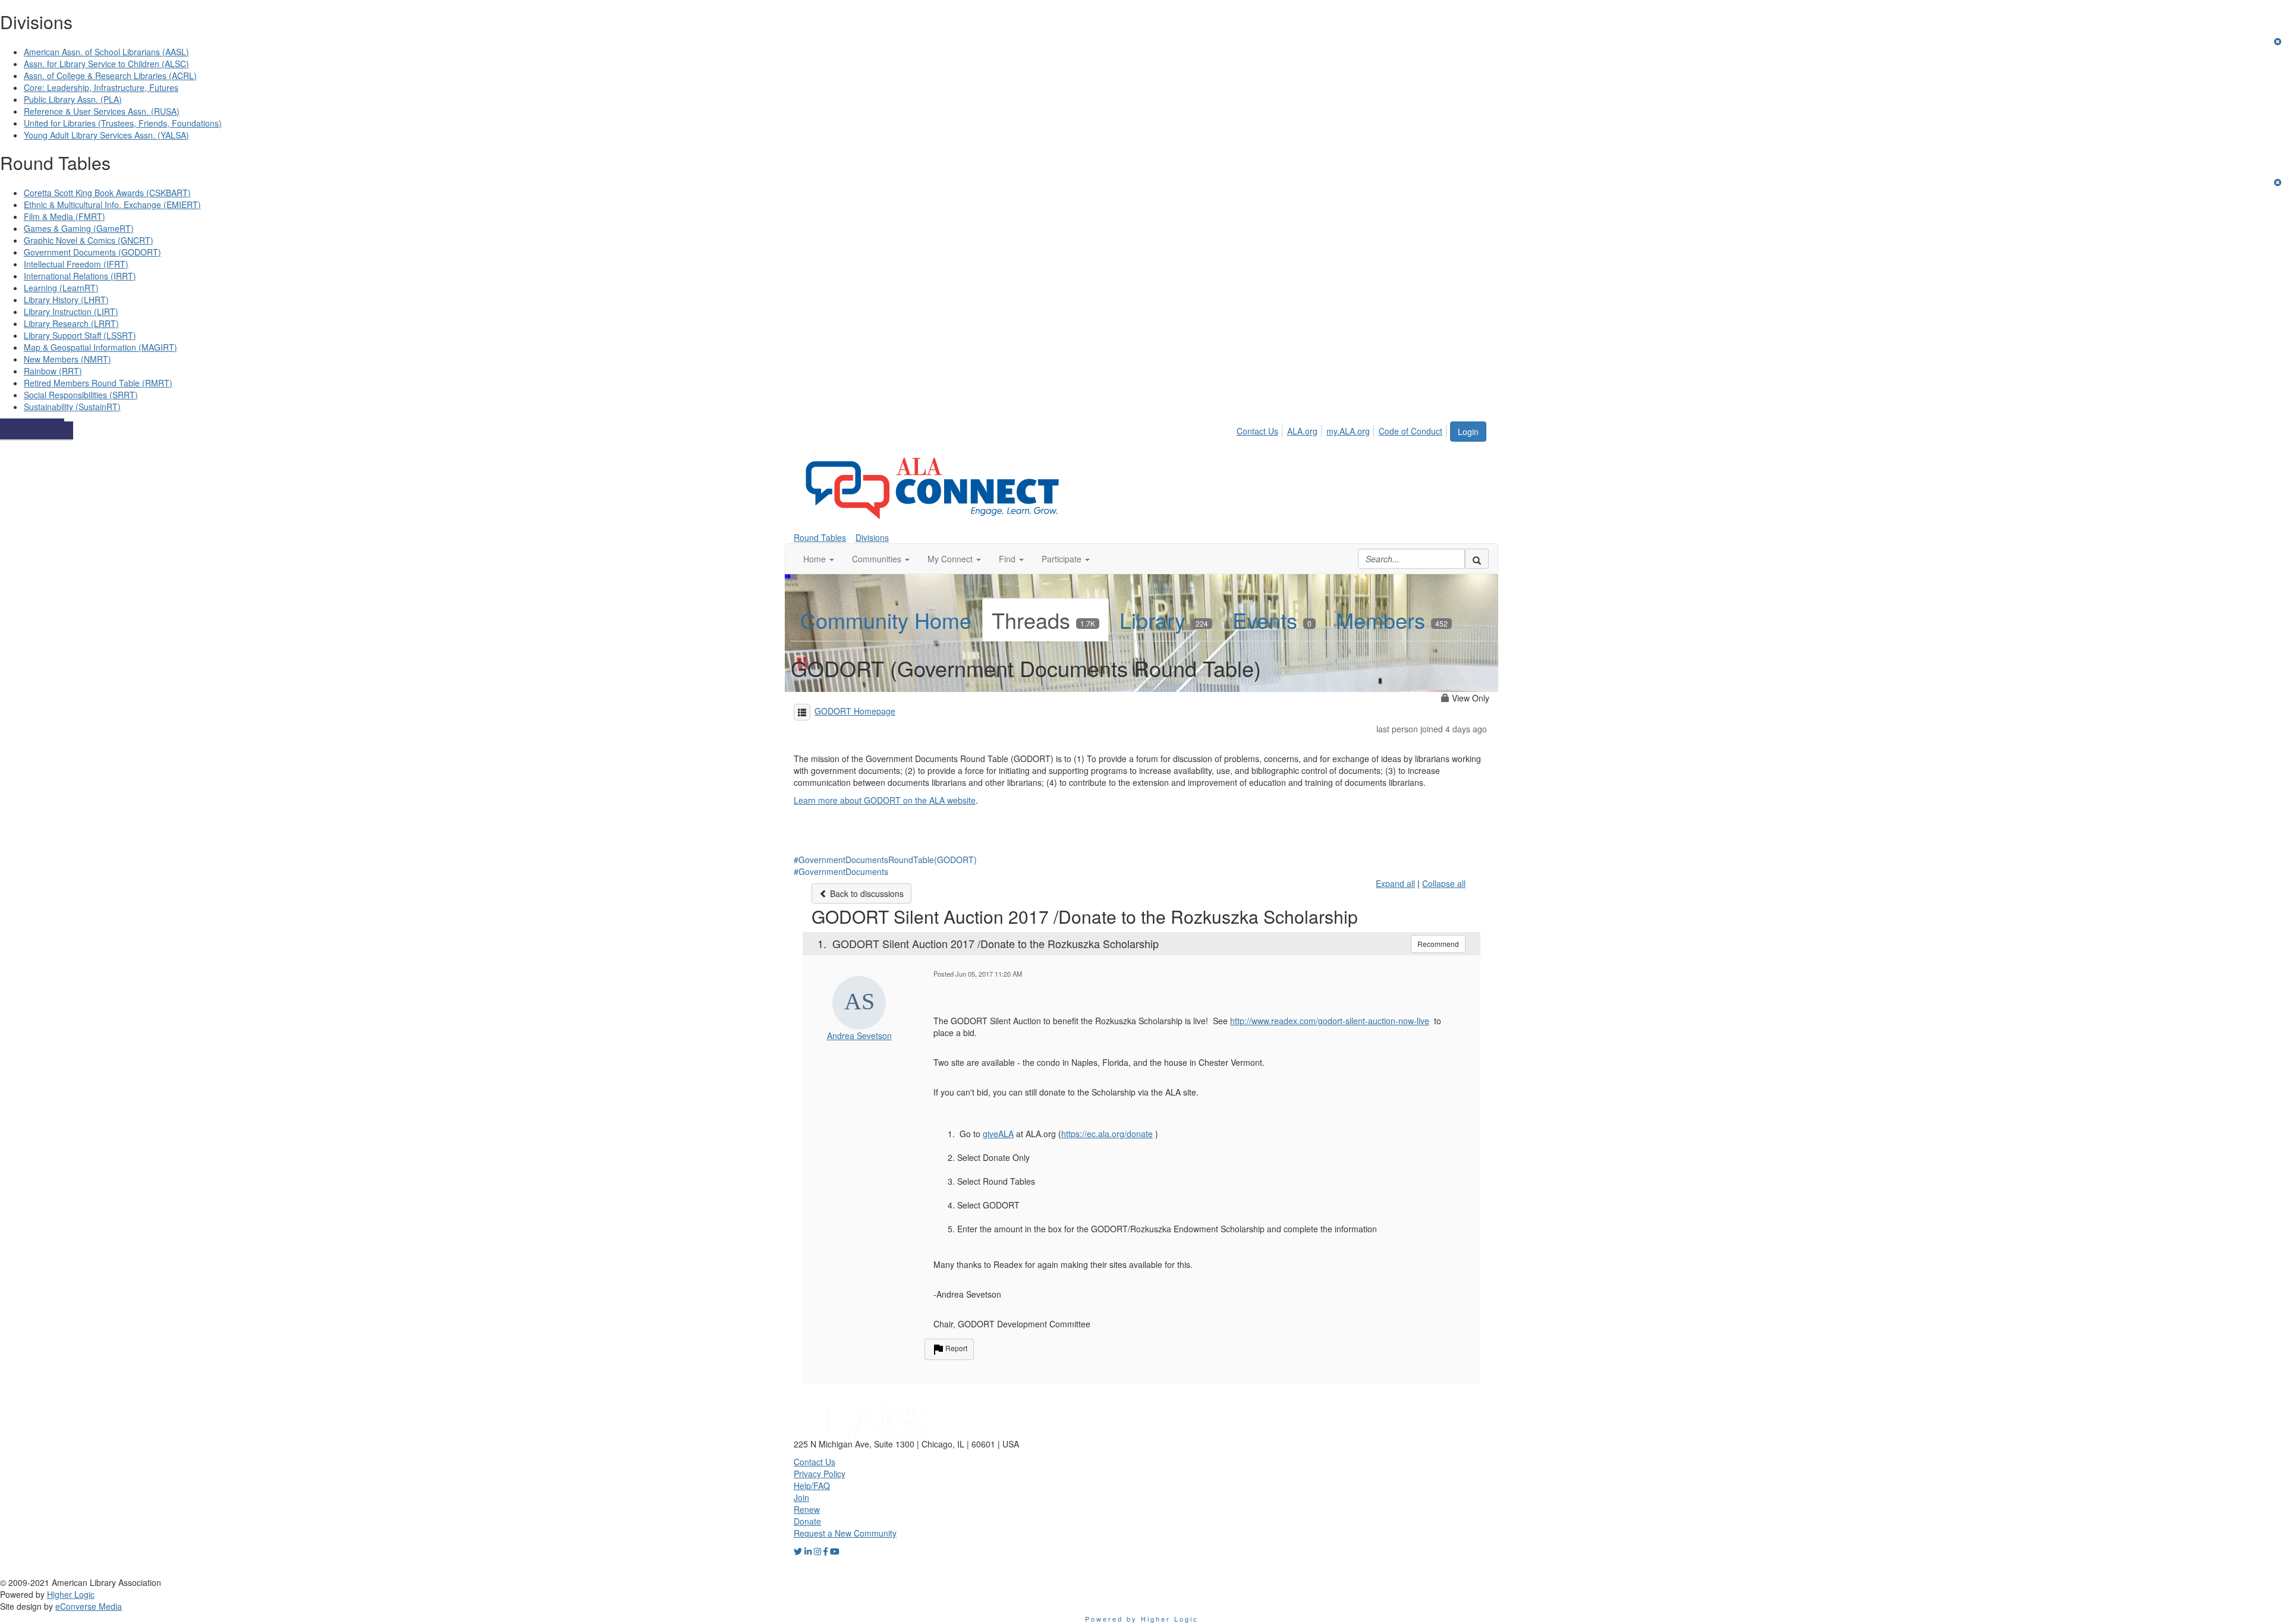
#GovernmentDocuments (841, 871)
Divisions (872, 537)
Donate (807, 1521)
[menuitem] (1261, 429)
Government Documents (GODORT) (92, 252)
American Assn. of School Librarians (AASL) (106, 52)
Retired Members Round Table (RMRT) (98, 383)
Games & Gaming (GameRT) (79, 228)
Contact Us (1257, 431)
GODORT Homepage (855, 711)
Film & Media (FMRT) (65, 216)
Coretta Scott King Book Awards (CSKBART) (107, 193)
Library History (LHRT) (66, 300)
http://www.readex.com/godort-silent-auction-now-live (1330, 1021)
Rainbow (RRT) (53, 371)
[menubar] (1343, 429)
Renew (807, 1509)
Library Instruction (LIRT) (71, 311)
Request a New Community (845, 1533)
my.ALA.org (1348, 431)
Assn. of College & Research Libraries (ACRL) (110, 75)
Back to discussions (866, 893)
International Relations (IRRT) (80, 276)
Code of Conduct (1411, 431)
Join (801, 1497)
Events (1272, 620)
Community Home (886, 620)
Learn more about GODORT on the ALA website (885, 800)
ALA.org (1302, 431)
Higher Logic (71, 1594)
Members (1392, 620)
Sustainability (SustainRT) (72, 407)
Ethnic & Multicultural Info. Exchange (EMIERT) (112, 204)
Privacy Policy (820, 1474)
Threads (1043, 620)
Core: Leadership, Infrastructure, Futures (101, 87)
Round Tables (820, 537)
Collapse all (1444, 883)
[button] (819, 559)
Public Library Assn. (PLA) (73, 99)
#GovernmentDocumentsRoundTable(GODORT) (885, 860)
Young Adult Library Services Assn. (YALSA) (106, 135)
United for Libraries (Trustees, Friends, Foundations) (123, 123)
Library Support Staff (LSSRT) (80, 335)
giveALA (998, 1134)
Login (1468, 432)
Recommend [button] (1438, 944)
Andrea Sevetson (859, 1036)
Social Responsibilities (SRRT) (81, 395)
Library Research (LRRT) (71, 323)
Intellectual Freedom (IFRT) (76, 264)
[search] (1477, 559)
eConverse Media (89, 1606)
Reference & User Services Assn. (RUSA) (102, 111)
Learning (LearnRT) (61, 288)
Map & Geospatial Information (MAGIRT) (100, 347)
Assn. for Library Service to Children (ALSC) (106, 64)
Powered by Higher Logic (1142, 1619)
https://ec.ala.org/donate (1107, 1134)
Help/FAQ (812, 1485)
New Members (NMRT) (67, 359)
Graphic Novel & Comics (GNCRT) (89, 240)
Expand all (1395, 883)
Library (1164, 620)
